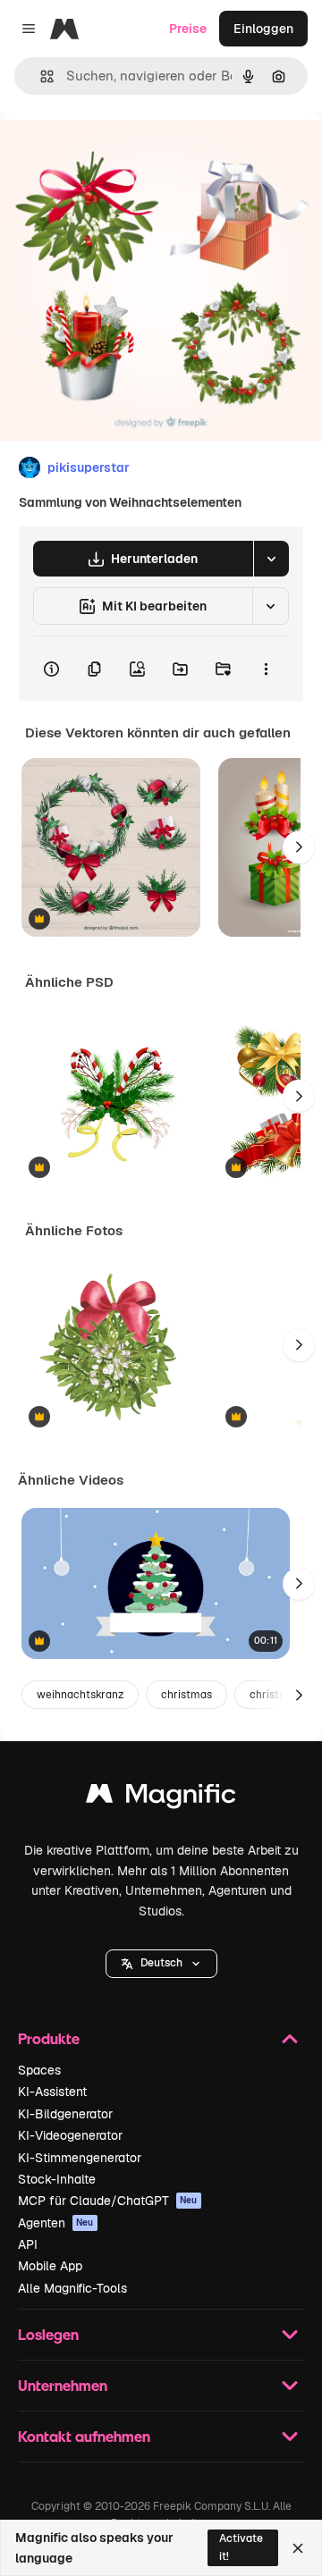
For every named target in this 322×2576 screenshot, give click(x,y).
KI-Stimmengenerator (80, 2158)
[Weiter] (299, 847)
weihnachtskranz (80, 1695)
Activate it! (241, 2547)
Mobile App (50, 2266)
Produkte (49, 2038)
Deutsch (161, 1963)
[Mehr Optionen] (266, 669)
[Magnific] (161, 1798)
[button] (161, 1964)
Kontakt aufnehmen (84, 2436)
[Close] (298, 2548)
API (28, 2244)
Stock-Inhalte (57, 2179)
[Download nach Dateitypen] (271, 559)
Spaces (39, 2070)
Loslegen (48, 2334)
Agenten (56, 2223)
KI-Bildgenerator (65, 2114)
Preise (188, 29)
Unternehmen (63, 2385)
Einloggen (263, 29)
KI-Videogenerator (70, 2135)
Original (114, 153)
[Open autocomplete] (40, 76)
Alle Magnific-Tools (72, 2288)
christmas (186, 1695)
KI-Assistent (52, 2092)
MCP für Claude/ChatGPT (108, 2201)
